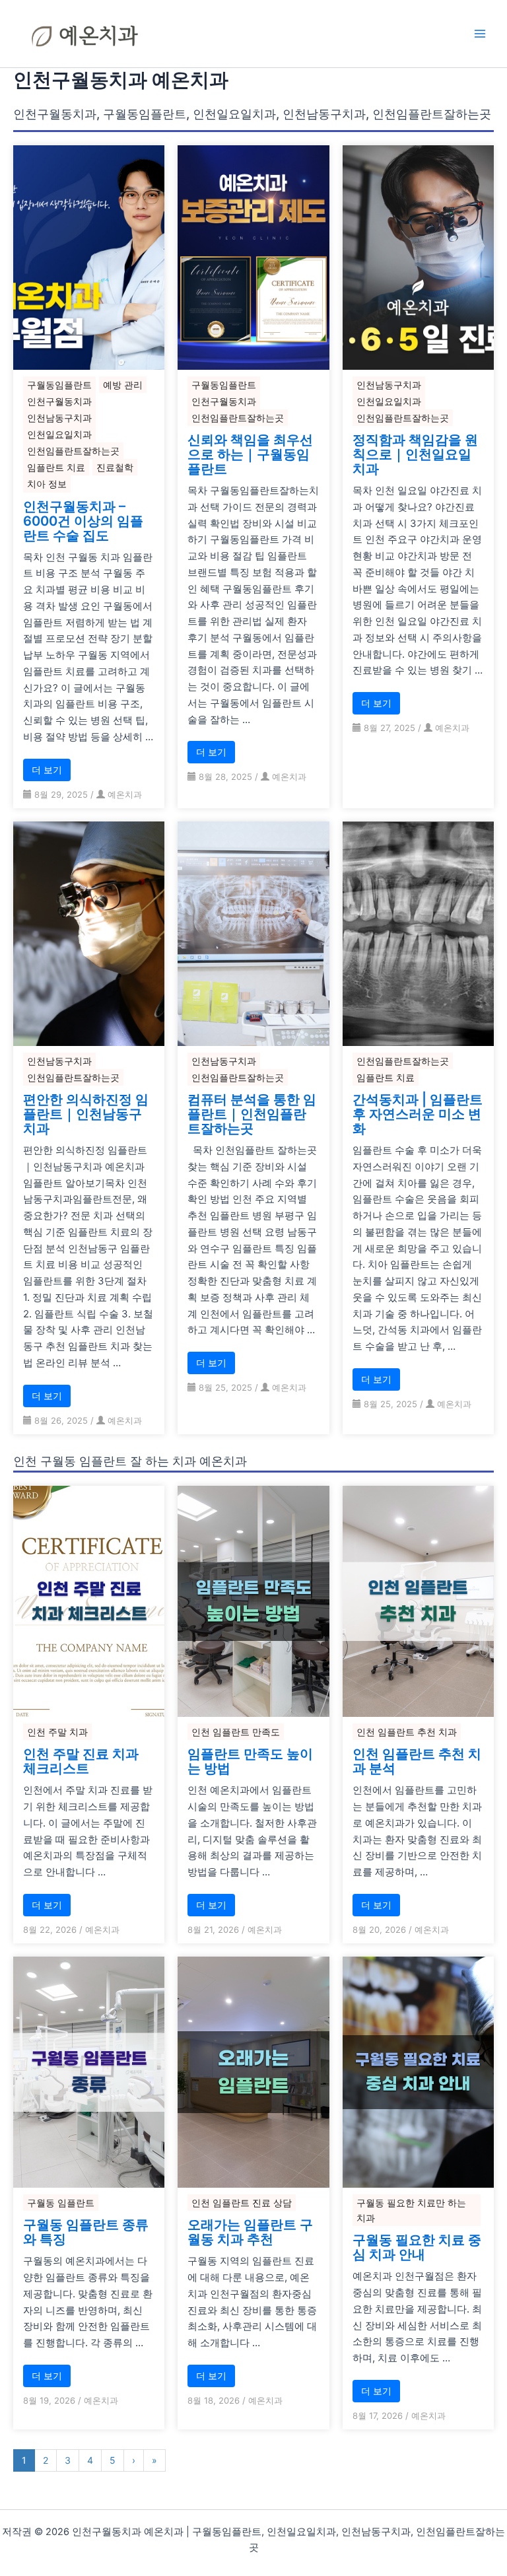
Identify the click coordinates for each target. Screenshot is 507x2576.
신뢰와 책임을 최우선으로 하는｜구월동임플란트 (250, 454)
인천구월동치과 (59, 401)
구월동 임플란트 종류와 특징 (86, 2232)
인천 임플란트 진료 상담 (242, 2203)
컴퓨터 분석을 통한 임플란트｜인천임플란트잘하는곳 (252, 1114)
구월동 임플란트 (61, 2203)
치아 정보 (47, 484)
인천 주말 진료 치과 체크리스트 (81, 1761)
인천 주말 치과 (57, 1732)
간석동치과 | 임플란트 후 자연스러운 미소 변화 (418, 1114)
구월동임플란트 (59, 385)
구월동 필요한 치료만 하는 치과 (411, 2210)
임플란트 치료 (56, 467)
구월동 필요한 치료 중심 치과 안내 (417, 2247)
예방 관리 (123, 385)
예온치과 (125, 794)
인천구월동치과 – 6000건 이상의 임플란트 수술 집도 (83, 521)
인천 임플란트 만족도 (236, 1732)
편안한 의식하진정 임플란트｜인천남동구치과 (86, 1114)
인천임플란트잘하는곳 (73, 451)
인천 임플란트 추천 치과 (407, 1732)
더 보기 (47, 770)
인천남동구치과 (59, 418)
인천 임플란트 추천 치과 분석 (417, 1761)
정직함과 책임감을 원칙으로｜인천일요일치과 (415, 454)
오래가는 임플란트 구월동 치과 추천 (250, 2232)
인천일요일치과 (59, 434)
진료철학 (115, 467)
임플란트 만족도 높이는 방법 (250, 1761)
